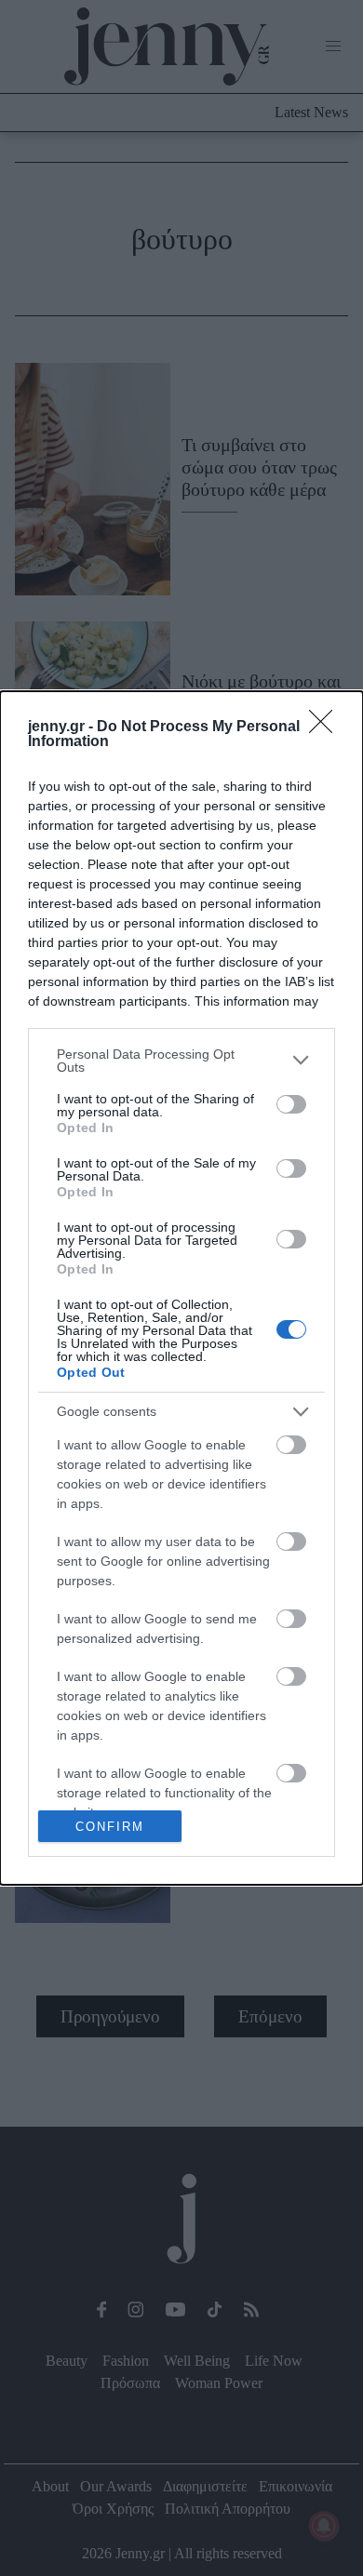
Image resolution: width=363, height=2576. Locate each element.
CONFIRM (110, 1827)
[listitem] (181, 1061)
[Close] (327, 727)
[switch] (291, 1104)
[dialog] (181, 1288)
